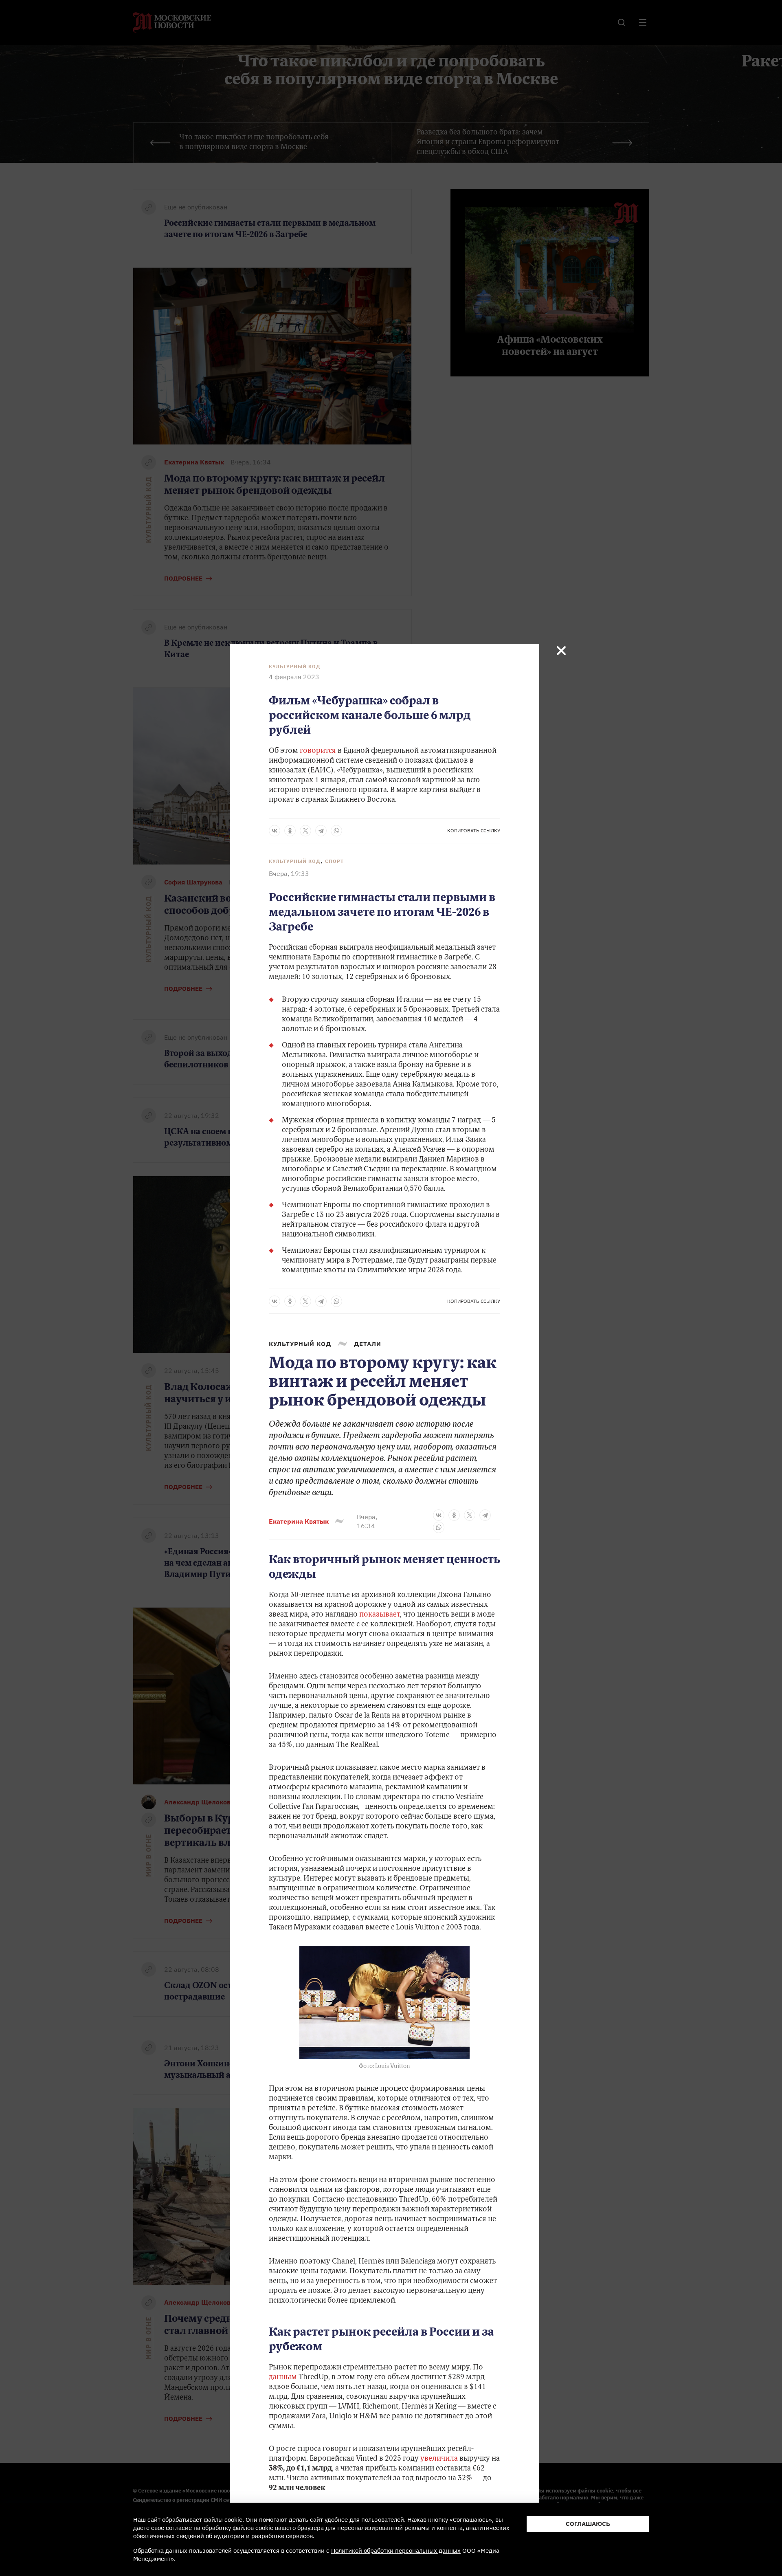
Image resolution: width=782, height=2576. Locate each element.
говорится (318, 751)
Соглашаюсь (588, 2524)
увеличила (439, 2459)
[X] (305, 831)
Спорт (334, 861)
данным (283, 2378)
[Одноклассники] (290, 831)
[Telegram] (321, 831)
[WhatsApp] (336, 831)
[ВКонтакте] (275, 831)
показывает (380, 1615)
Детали (368, 1344)
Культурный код (295, 667)
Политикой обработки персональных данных (396, 2551)
